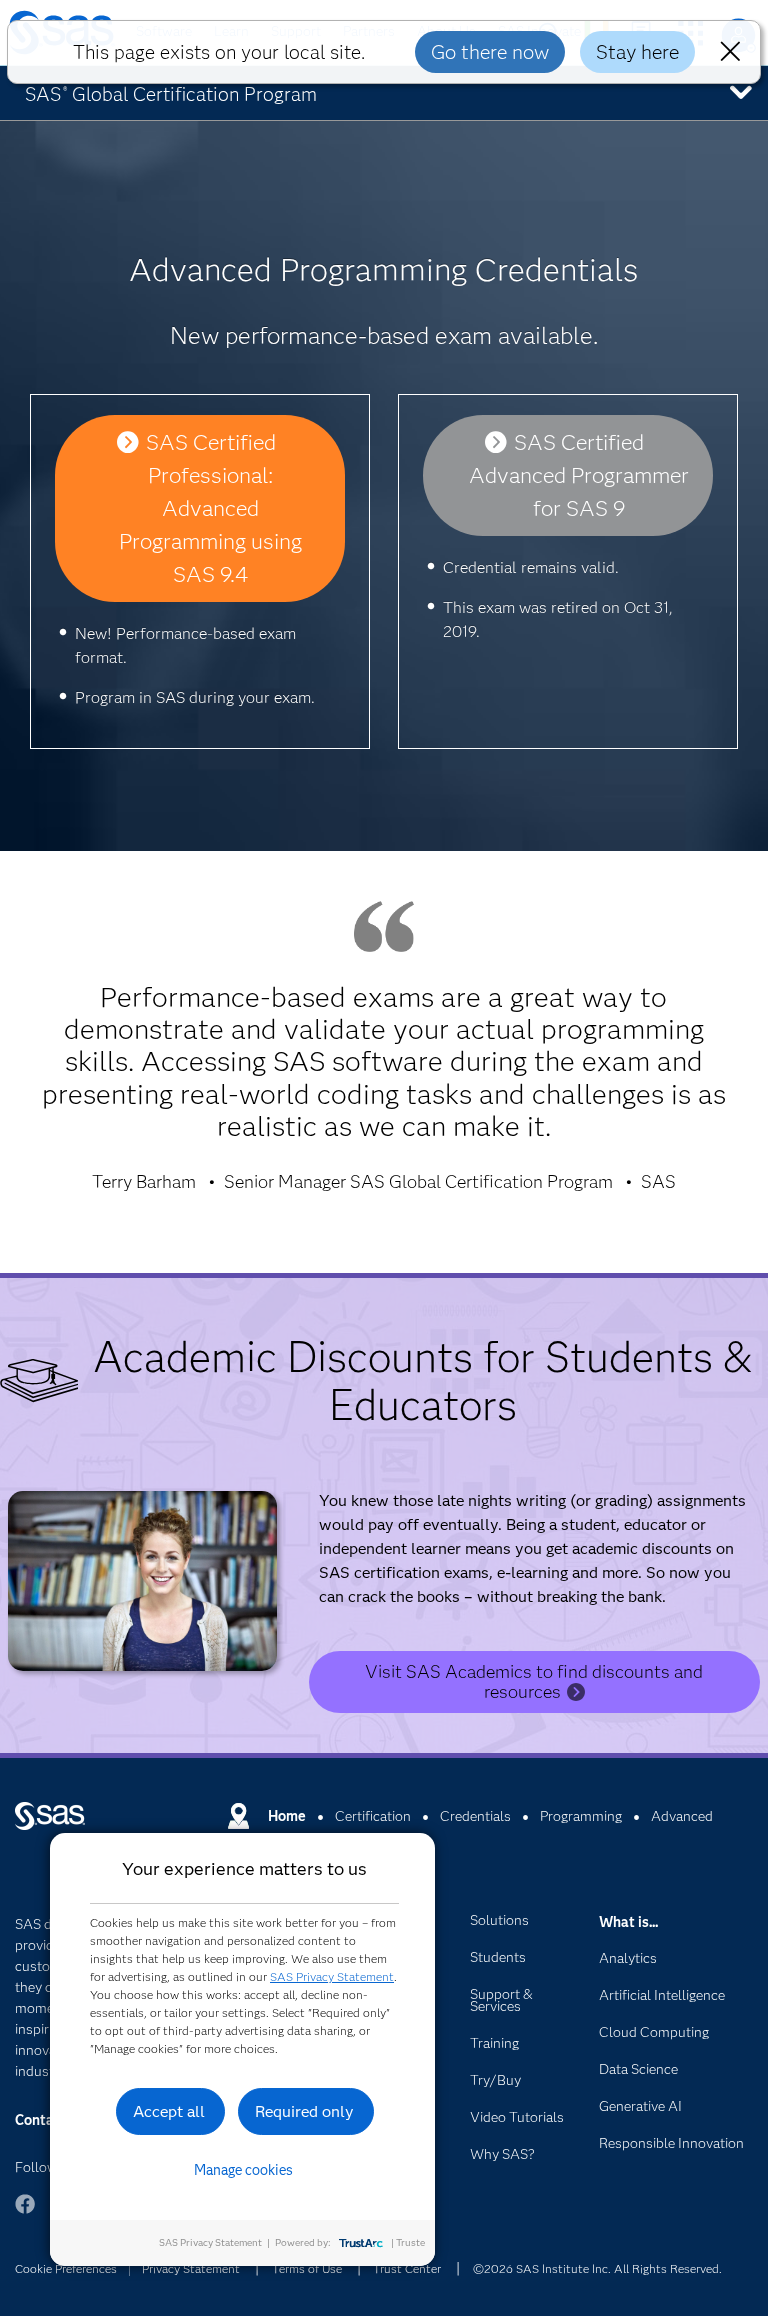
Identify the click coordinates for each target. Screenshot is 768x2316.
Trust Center (407, 2268)
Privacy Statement (191, 2268)
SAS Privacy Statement (332, 1976)
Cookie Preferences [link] (66, 2268)
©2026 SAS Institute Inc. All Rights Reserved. (597, 2268)
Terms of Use (307, 2268)
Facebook (25, 2213)
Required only (304, 2111)
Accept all (169, 2111)
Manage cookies (243, 2170)
